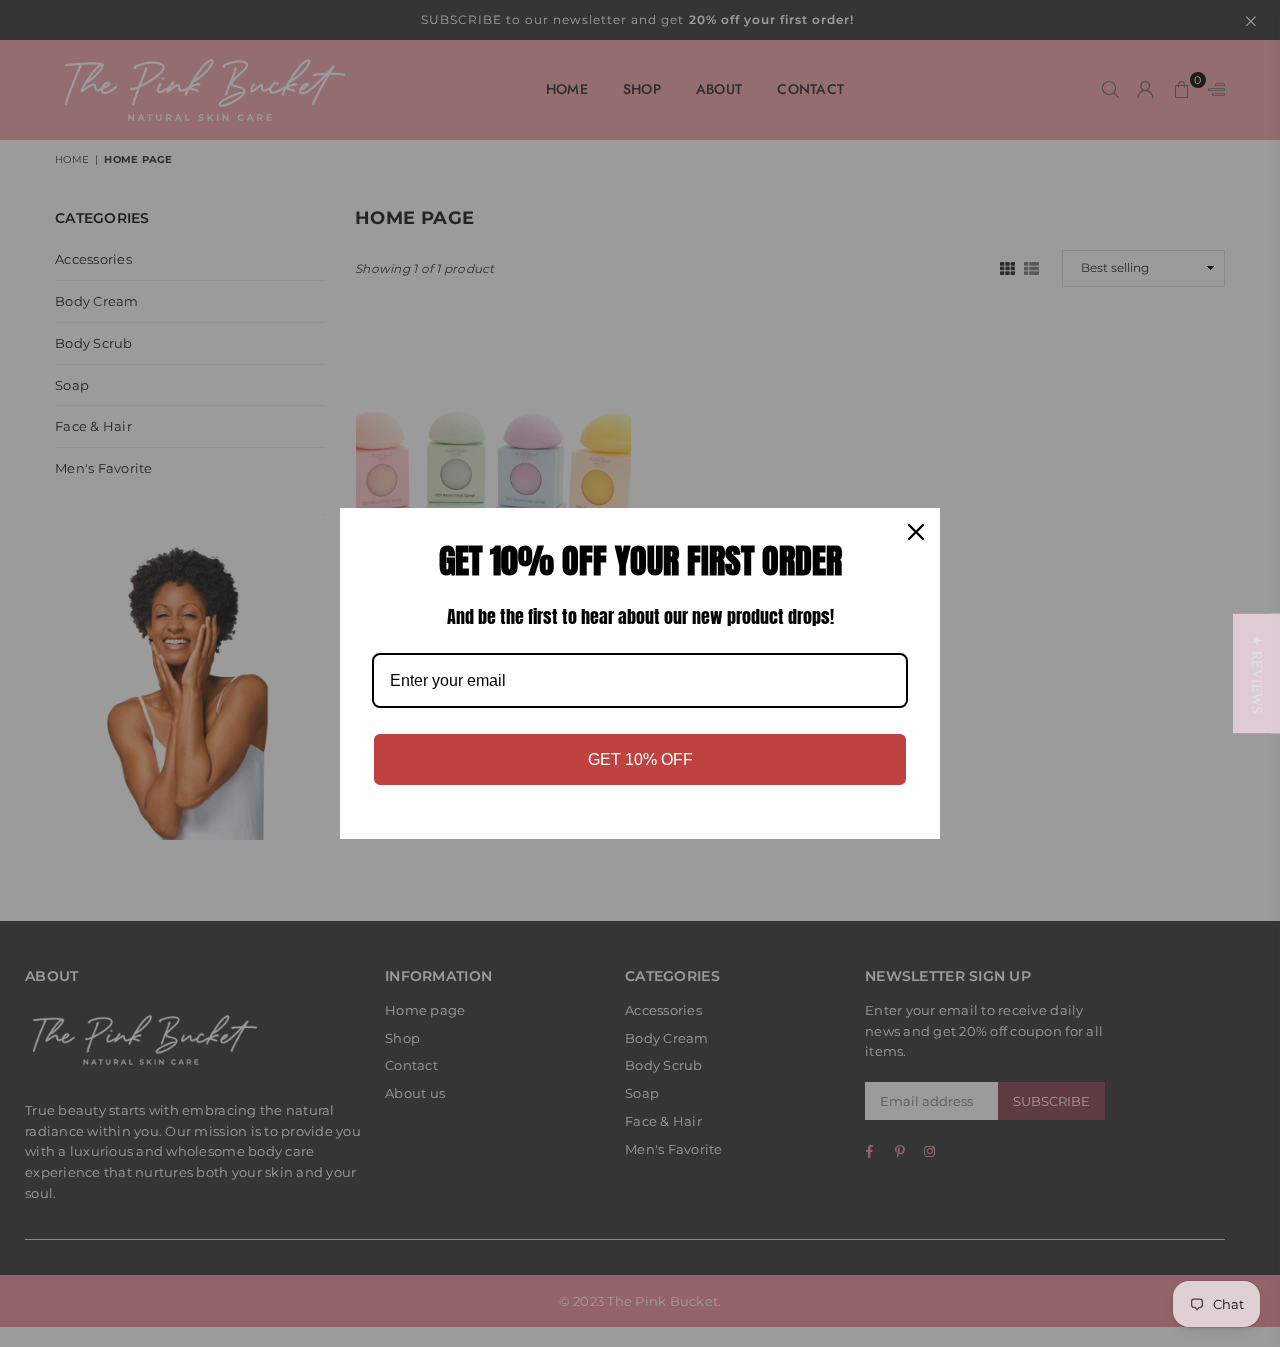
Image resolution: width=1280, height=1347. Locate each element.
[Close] (916, 532)
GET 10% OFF (640, 759)
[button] (1256, 674)
